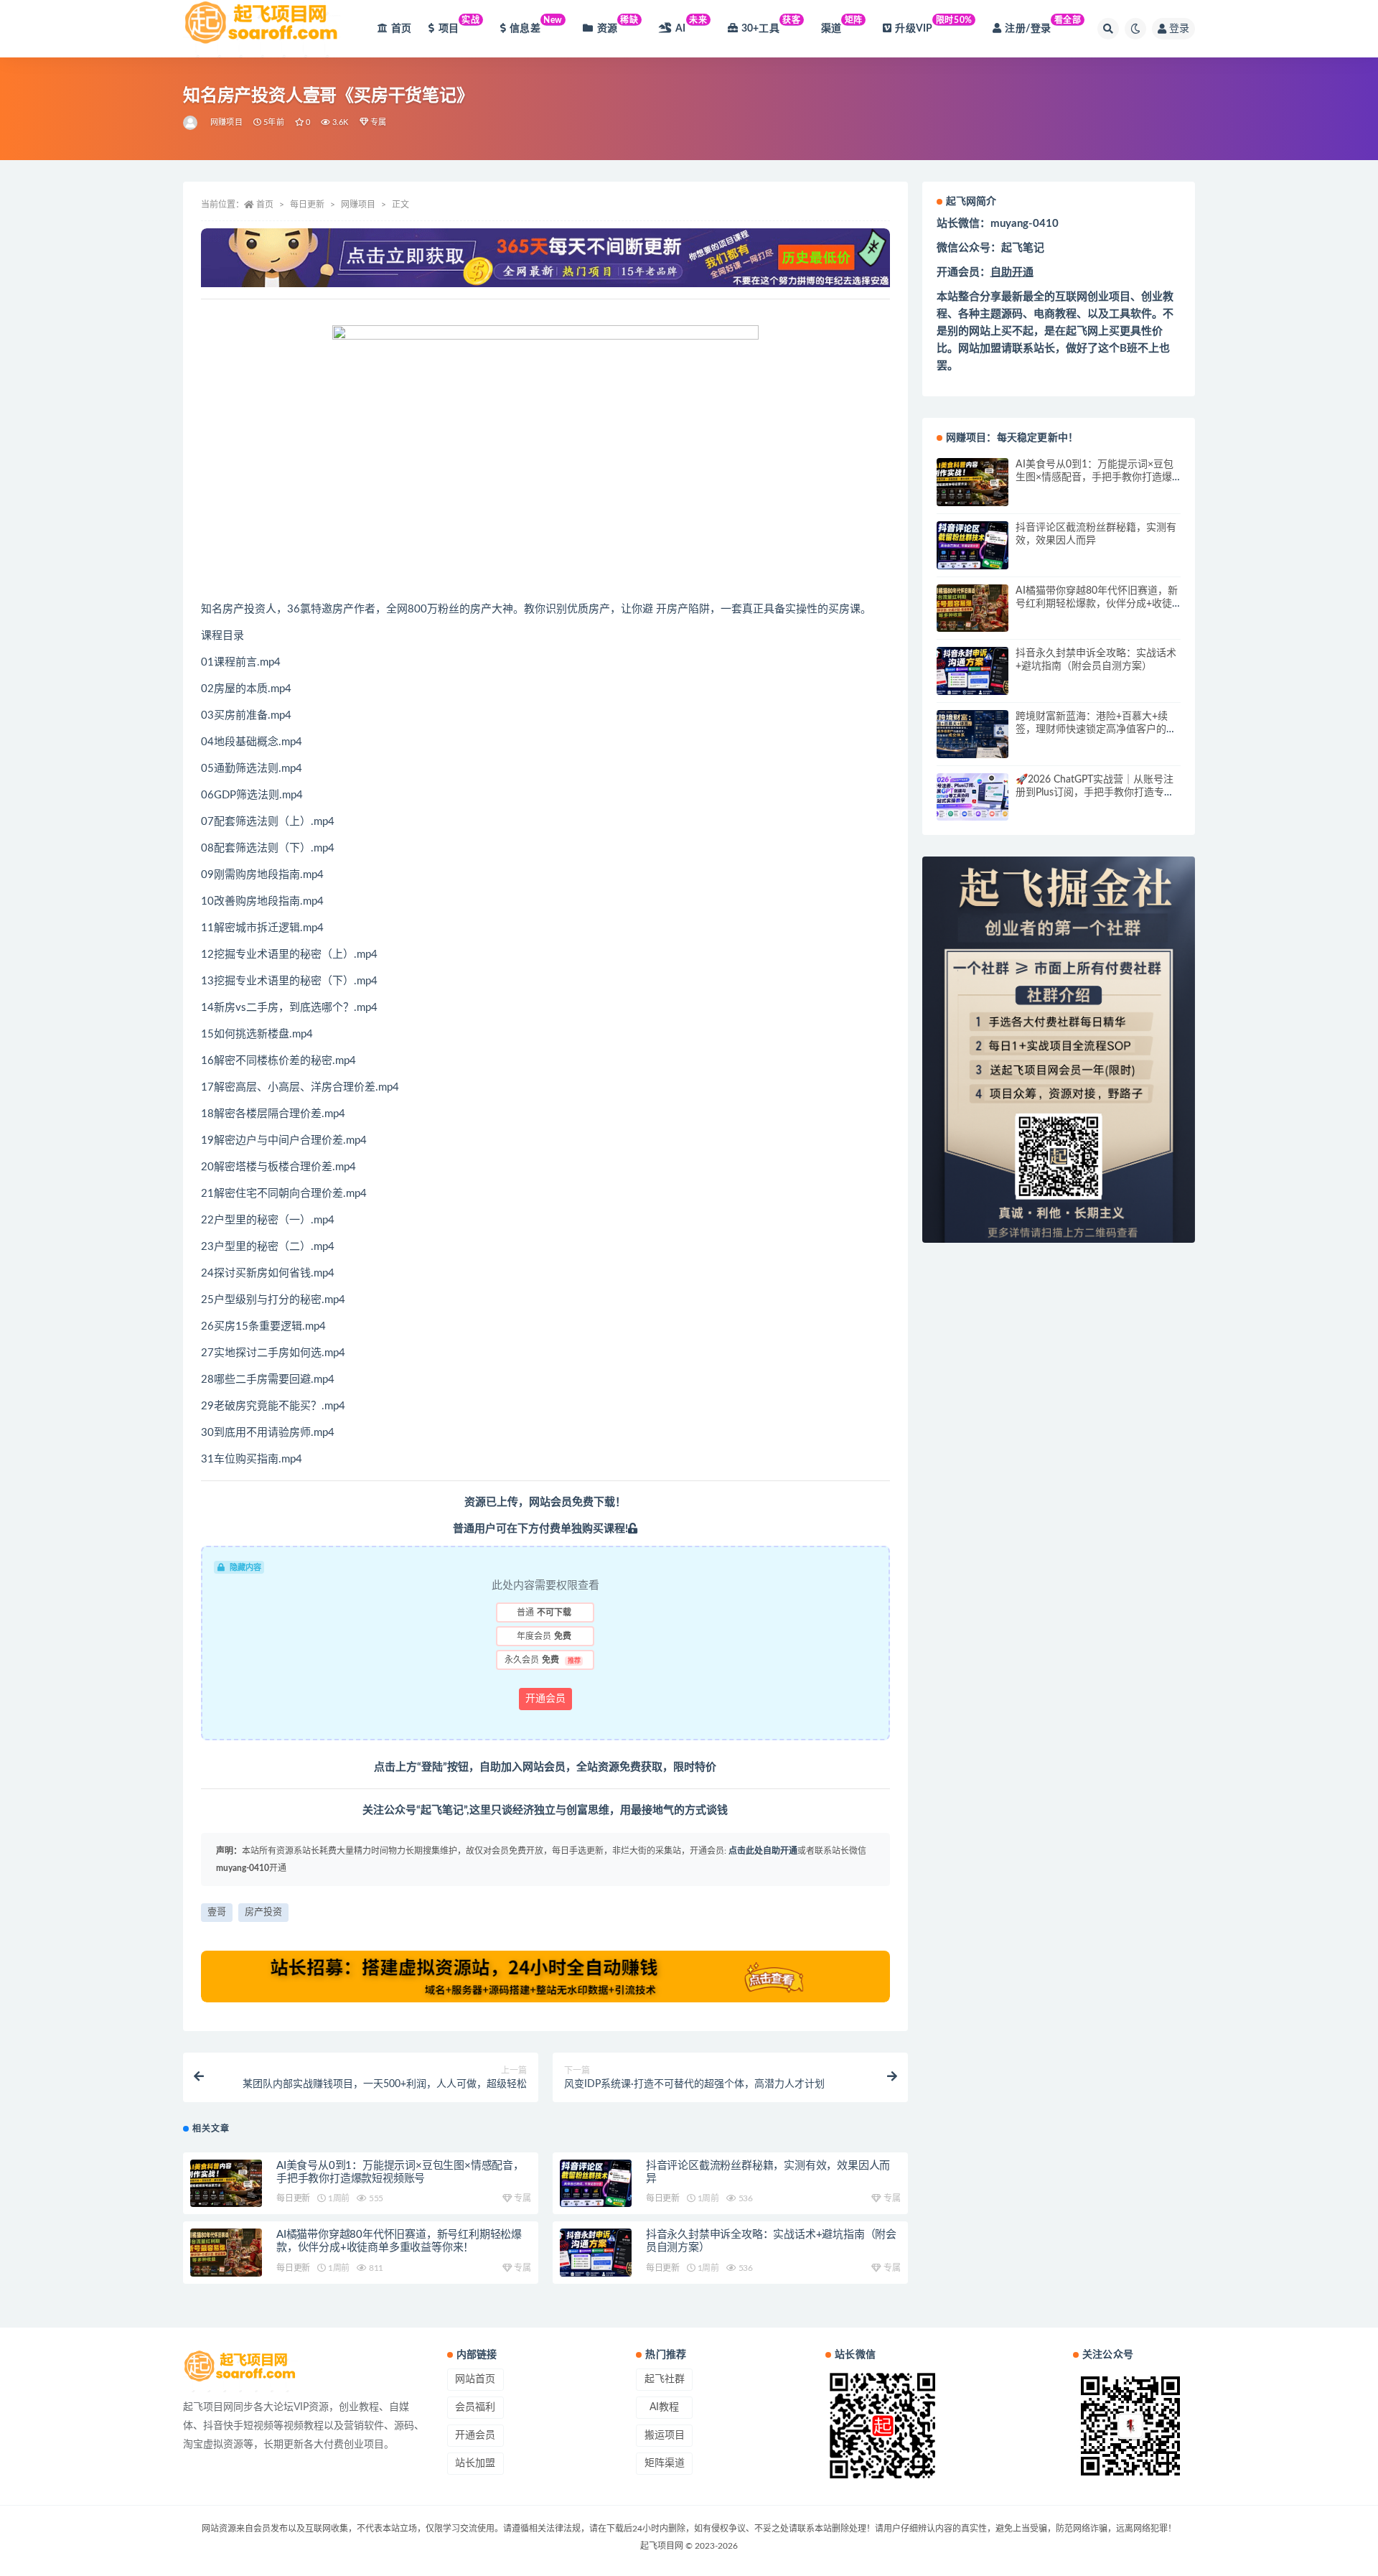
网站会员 (550, 1502)
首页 (401, 29)
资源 (618, 25)
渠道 (842, 25)
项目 (459, 25)
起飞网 (1082, 331)
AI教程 (664, 2407)
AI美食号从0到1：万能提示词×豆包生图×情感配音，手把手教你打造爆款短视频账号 (1095, 477)
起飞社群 (665, 2379)
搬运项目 (665, 2435)
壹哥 (217, 1912)
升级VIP (933, 25)
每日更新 (307, 205)
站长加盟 (475, 2463)
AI (691, 25)
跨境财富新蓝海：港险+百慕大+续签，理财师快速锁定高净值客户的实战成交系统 (1096, 729)
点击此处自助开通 (763, 1851)
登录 (1179, 29)
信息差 (536, 25)
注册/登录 (1043, 25)
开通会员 (545, 1699)
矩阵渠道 (665, 2463)
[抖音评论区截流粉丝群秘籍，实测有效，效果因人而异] (596, 2184)
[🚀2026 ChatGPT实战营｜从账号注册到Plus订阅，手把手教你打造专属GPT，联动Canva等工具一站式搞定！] (972, 797)
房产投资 (263, 1912)
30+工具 (771, 25)
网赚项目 (226, 122)
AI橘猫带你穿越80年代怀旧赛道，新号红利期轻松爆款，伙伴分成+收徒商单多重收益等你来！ (1097, 604)
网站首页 (475, 2379)
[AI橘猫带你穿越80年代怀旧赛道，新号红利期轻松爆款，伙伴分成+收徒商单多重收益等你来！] (226, 2253)
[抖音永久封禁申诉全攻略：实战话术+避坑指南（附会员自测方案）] (596, 2253)
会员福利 (475, 2407)
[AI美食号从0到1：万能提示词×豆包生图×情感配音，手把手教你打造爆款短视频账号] (226, 2184)
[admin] (191, 123)
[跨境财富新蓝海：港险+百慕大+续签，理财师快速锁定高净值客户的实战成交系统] (972, 734)
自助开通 (1012, 272)
